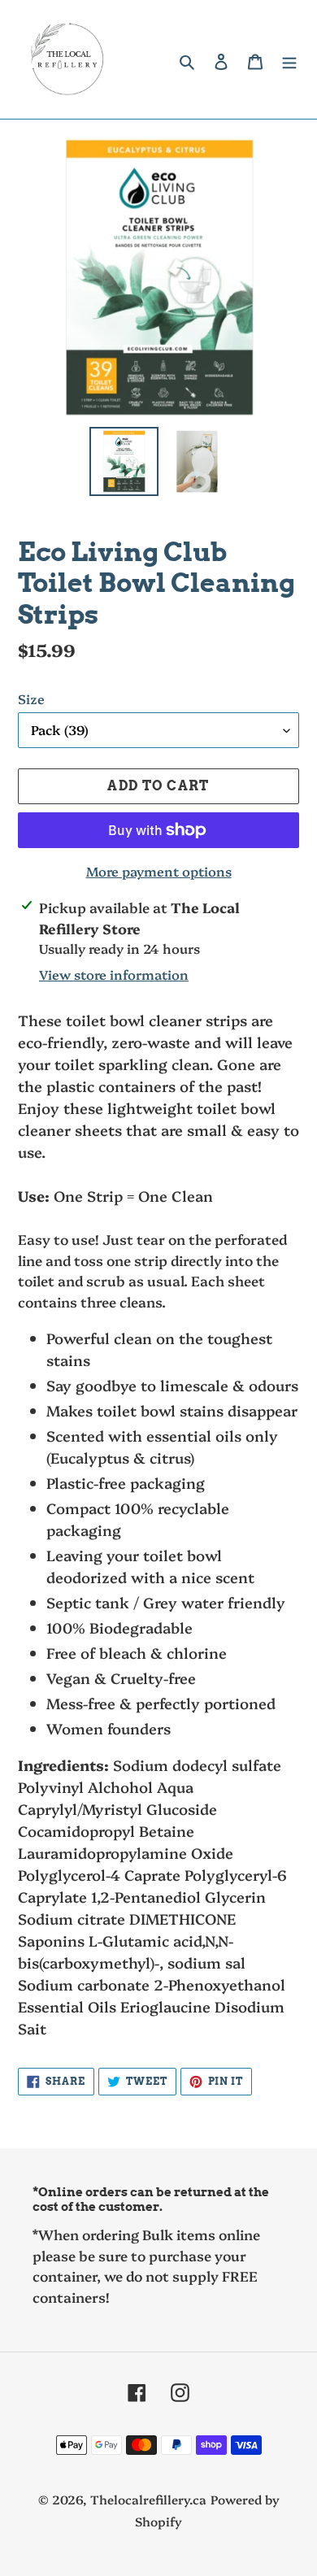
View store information (114, 974)
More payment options (159, 871)
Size (31, 698)
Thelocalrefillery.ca (148, 2499)
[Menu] (289, 60)
